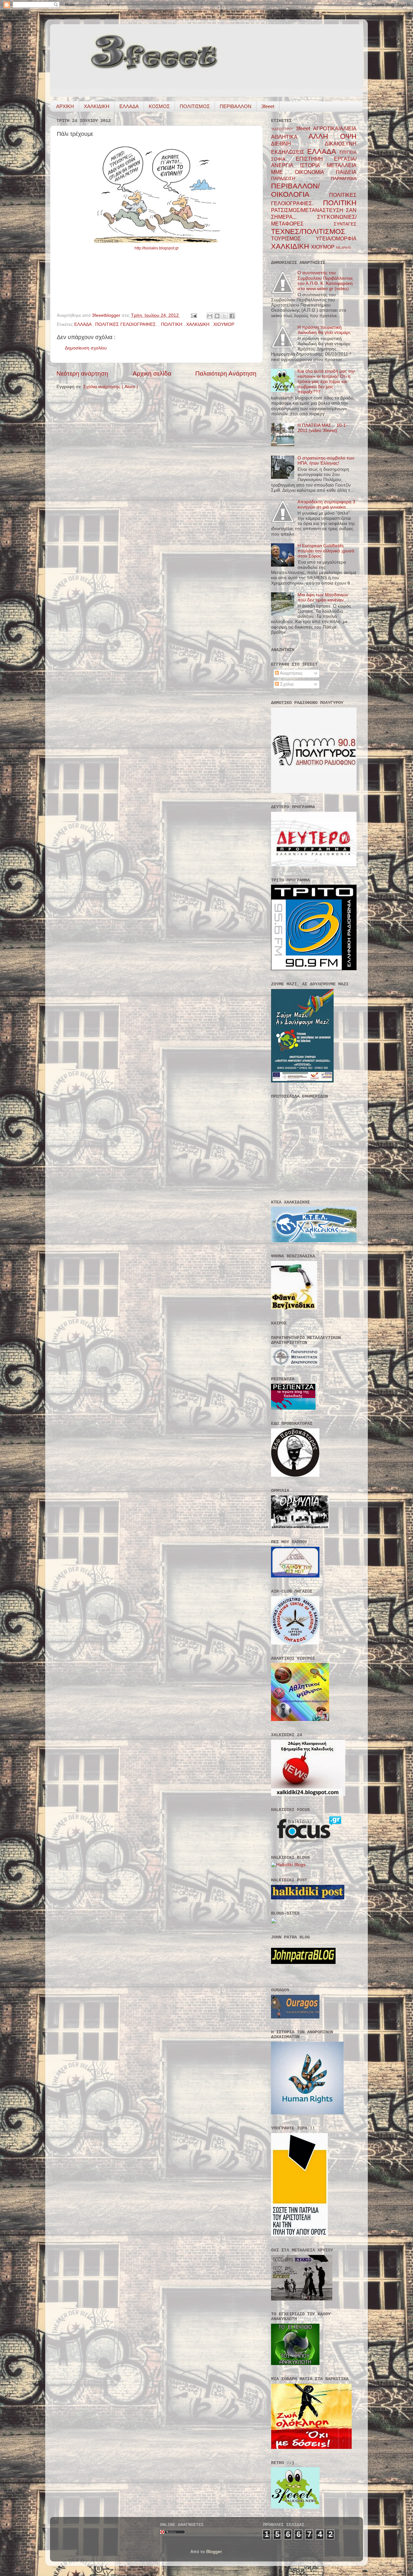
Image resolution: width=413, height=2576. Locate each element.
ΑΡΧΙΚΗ (65, 106)
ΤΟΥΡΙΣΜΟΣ (293, 238)
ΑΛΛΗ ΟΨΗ (332, 136)
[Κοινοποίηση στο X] (225, 316)
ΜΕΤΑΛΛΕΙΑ (342, 165)
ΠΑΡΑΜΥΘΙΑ (344, 179)
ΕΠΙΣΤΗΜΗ (315, 159)
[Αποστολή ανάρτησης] (193, 315)
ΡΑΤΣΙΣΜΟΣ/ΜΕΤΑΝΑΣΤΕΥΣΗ (308, 210)
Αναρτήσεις (291, 673)
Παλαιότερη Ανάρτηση (226, 373)
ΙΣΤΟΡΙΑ (313, 165)
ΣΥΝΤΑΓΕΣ (345, 224)
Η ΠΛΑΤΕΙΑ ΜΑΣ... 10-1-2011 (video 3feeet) (322, 428)
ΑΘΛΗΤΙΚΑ (290, 137)
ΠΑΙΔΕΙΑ (346, 172)
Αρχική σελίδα (152, 373)
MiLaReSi (343, 247)
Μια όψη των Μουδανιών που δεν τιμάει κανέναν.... (323, 597)
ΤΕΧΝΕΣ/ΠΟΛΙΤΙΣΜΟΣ (308, 231)
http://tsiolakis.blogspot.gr (157, 248)
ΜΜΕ (283, 172)
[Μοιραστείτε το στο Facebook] (232, 316)
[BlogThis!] (217, 316)
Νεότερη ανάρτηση (82, 373)
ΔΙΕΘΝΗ (298, 144)
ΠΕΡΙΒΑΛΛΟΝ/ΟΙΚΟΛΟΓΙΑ (300, 190)
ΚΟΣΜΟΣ (159, 106)
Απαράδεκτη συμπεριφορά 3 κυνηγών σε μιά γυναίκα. (326, 504)
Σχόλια (286, 684)
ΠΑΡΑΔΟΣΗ (301, 179)
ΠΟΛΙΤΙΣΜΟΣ (195, 106)
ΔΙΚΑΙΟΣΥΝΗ (341, 144)
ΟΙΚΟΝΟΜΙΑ (315, 172)
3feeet (268, 106)
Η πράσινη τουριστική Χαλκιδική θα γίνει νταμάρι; (324, 330)
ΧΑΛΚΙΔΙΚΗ (97, 106)
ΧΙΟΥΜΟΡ (224, 324)
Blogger (214, 2552)
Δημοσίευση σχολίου (86, 348)
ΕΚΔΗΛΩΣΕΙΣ (289, 152)
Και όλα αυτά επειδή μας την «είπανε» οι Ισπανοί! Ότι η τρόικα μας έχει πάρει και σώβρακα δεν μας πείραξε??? (326, 382)
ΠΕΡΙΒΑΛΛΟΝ (236, 106)
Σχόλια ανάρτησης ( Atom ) (111, 387)
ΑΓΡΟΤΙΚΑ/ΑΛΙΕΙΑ (335, 128)
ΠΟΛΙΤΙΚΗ (172, 324)
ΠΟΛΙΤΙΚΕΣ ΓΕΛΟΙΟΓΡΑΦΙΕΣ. (127, 324)
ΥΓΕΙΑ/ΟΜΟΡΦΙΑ (336, 238)
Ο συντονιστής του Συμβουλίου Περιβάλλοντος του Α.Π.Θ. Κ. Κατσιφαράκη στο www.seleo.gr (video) (325, 281)
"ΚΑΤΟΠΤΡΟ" (283, 129)
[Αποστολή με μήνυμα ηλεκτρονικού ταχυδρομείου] (210, 316)
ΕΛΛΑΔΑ (129, 106)
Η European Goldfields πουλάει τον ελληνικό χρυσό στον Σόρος (326, 551)
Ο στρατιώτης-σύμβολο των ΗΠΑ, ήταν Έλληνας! (326, 461)
